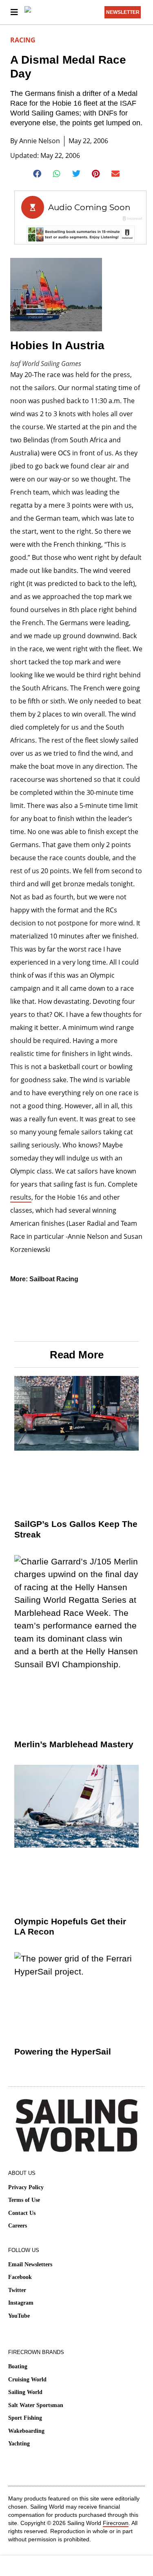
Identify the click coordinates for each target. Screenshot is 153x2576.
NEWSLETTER (123, 12)
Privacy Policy (26, 2187)
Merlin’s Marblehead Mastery (74, 1744)
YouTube (19, 2316)
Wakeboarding (26, 2431)
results (21, 1197)
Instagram (21, 2303)
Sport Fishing (25, 2418)
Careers (18, 2226)
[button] (37, 174)
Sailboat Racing (54, 1279)
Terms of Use (24, 2200)
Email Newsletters (30, 2264)
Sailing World (25, 2392)
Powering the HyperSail (63, 2051)
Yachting (19, 2444)
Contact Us (22, 2213)
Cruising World (27, 2380)
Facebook (20, 2277)
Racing (23, 40)
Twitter (17, 2290)
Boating (18, 2366)
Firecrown (116, 2523)
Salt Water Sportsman (36, 2405)
